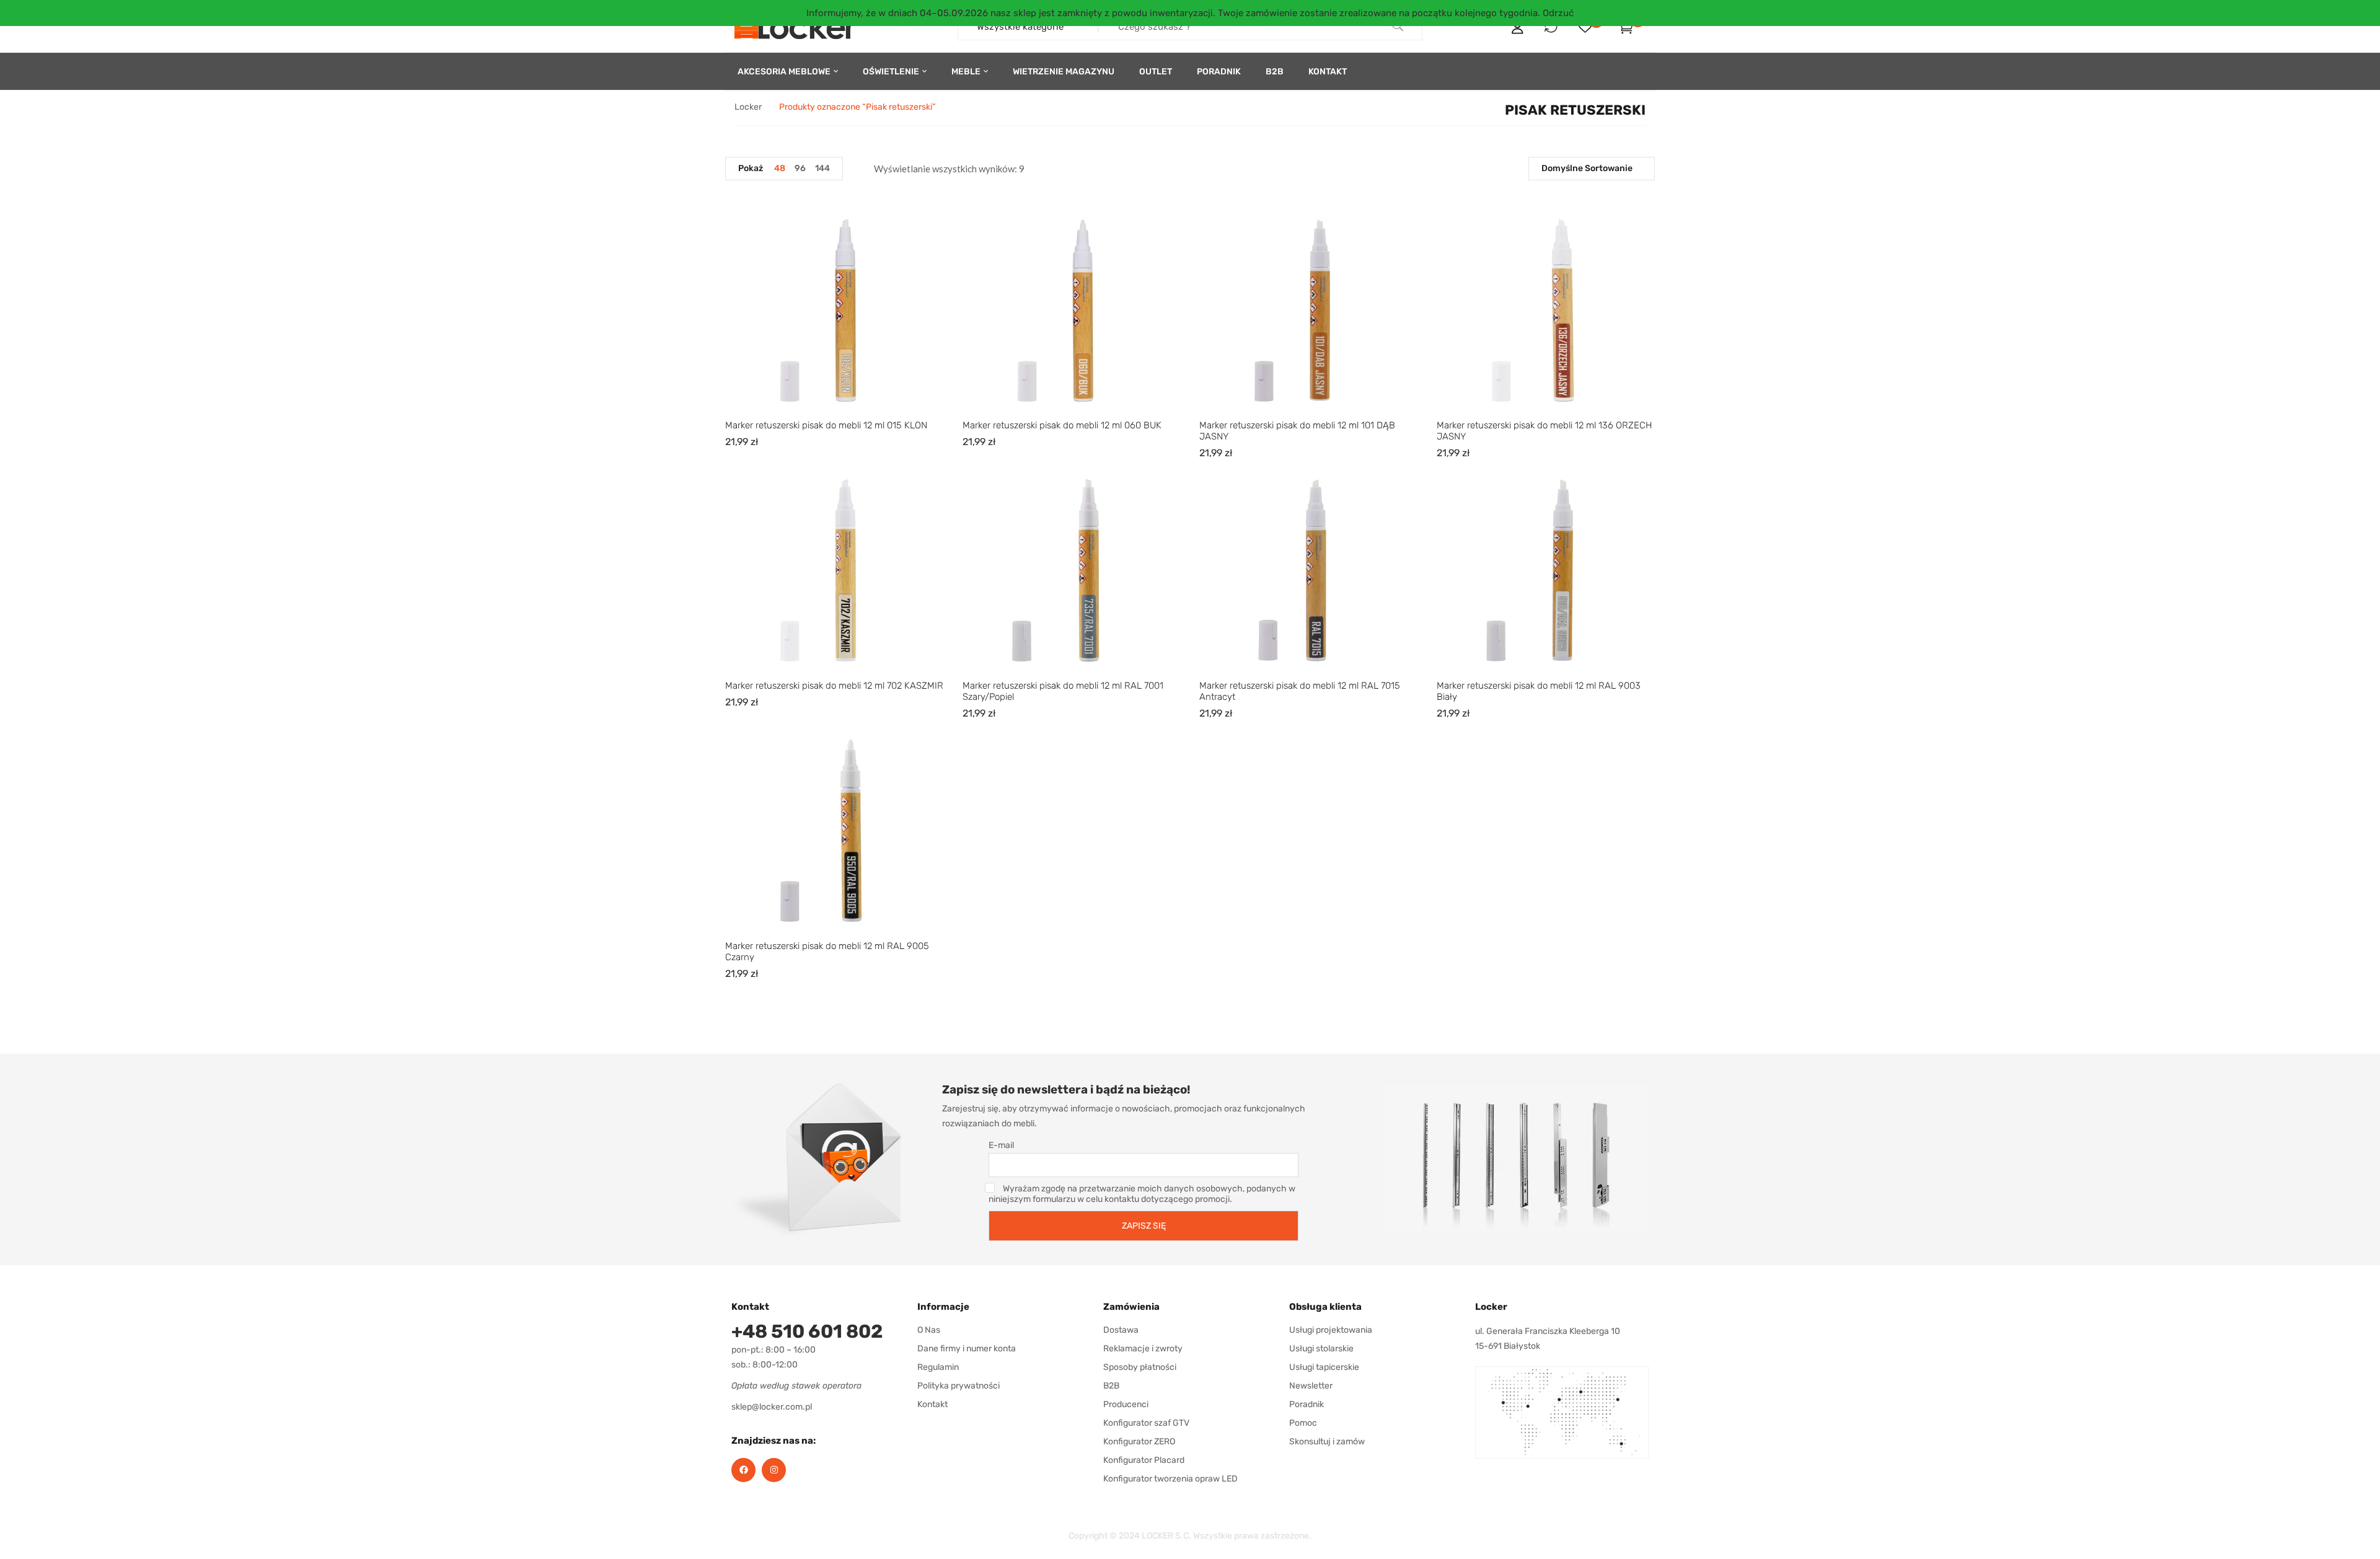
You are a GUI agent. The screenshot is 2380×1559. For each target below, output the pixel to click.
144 (822, 168)
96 (800, 168)
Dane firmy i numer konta (967, 1349)
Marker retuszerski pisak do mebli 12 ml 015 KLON (826, 425)
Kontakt (932, 1404)
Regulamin (938, 1367)
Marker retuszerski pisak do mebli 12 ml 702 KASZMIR (834, 686)
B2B (1111, 1386)
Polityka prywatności (959, 1386)
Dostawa (1121, 1330)
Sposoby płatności (1140, 1367)
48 (780, 168)
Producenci (1126, 1404)
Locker (748, 107)
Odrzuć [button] (1558, 13)
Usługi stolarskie (1321, 1349)
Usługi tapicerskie (1324, 1367)
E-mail (1001, 1145)
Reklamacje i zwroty (1143, 1349)
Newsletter (1311, 1386)
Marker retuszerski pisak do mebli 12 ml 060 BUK (1062, 425)
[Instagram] (774, 1470)
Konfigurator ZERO (1139, 1442)
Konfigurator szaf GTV (1146, 1423)
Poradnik (1307, 1404)
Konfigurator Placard (1144, 1460)
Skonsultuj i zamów (1327, 1442)
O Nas (929, 1330)
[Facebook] (743, 1470)
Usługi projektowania (1331, 1330)
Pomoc (1303, 1423)
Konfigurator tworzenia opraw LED (1170, 1479)
